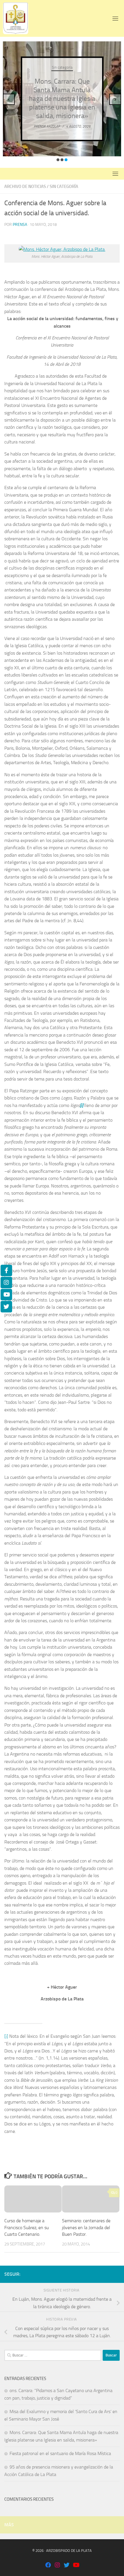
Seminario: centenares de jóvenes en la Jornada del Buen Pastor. (86, 2228)
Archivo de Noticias (25, 187)
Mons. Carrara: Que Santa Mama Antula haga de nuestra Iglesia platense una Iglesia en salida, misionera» (62, 99)
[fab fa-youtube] (76, 2566)
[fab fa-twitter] (67, 2566)
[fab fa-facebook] (48, 2566)
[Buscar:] (53, 2355)
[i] (6, 2036)
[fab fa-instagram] (57, 2566)
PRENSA (20, 225)
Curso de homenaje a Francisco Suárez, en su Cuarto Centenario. (27, 2228)
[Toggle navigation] (115, 18)
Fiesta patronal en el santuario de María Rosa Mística (60, 2453)
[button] (58, 160)
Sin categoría (62, 67)
